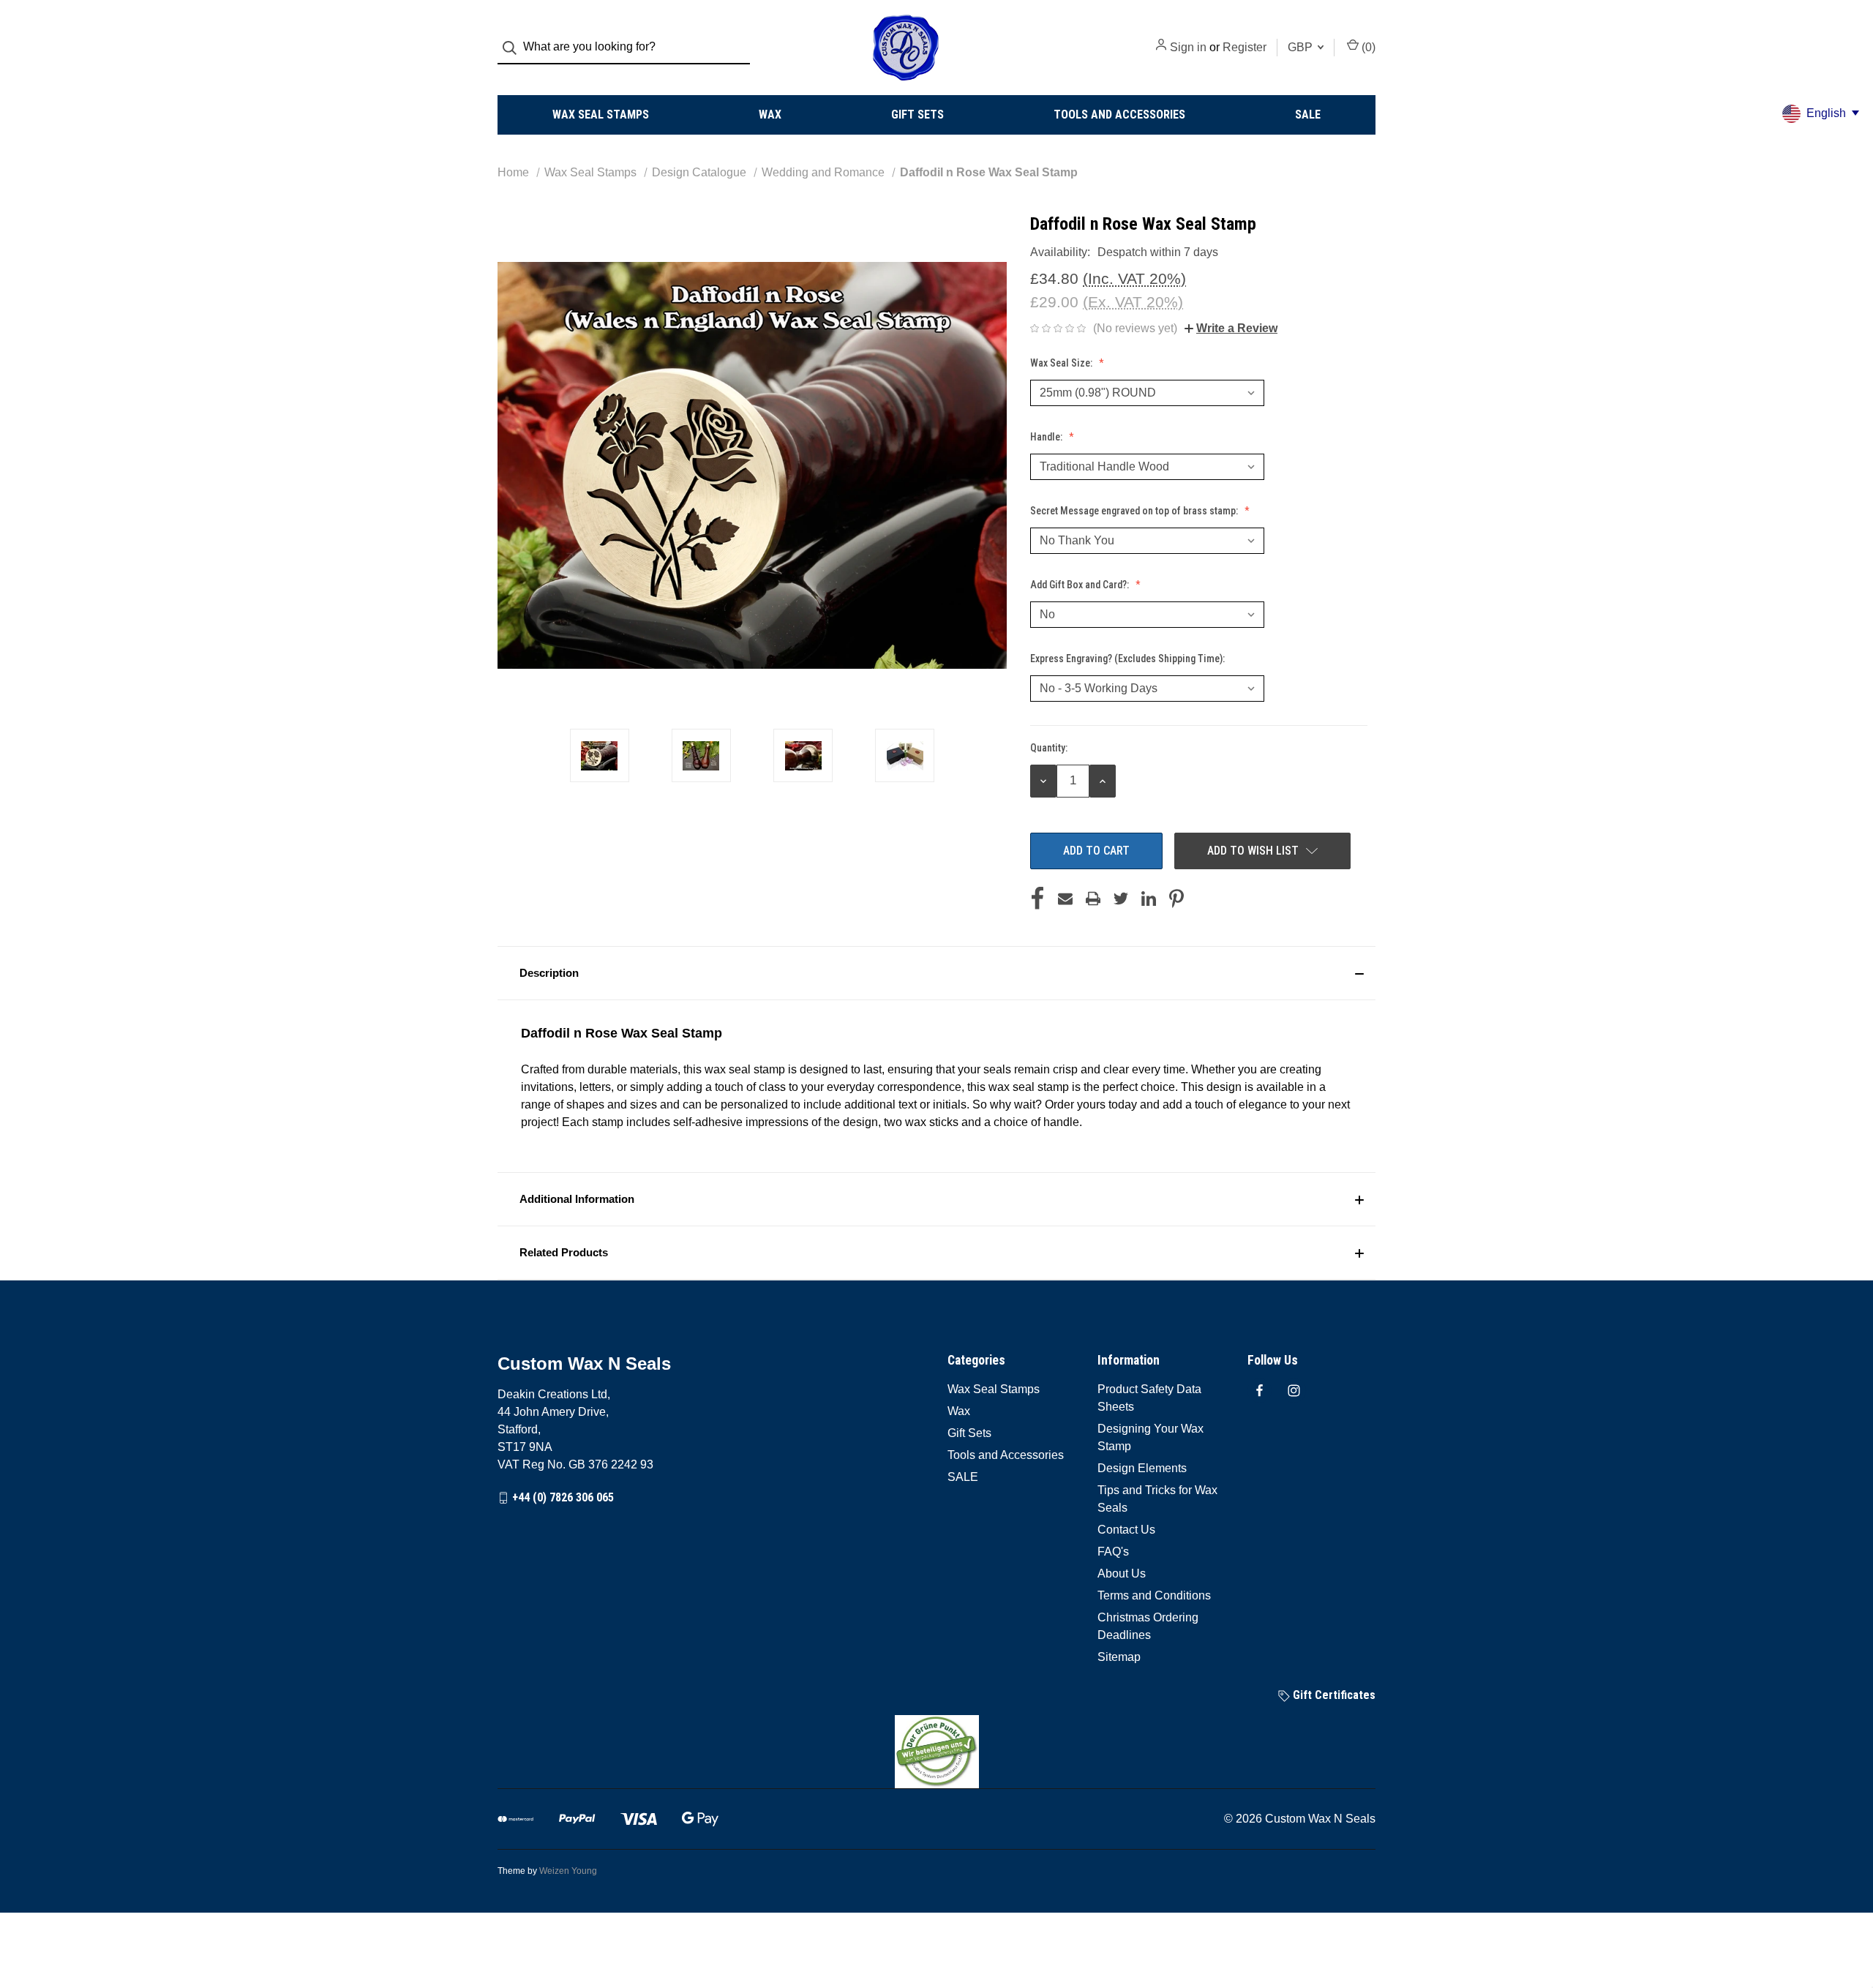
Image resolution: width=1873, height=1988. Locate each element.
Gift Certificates (1333, 1695)
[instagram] (1294, 1391)
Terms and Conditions (1154, 1595)
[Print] (1093, 899)
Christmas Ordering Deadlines (1148, 1626)
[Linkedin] (1149, 899)
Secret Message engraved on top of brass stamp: (1135, 511)
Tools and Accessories (1119, 115)
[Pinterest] (1176, 899)
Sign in (1188, 47)
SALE (1308, 115)
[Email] (1065, 899)
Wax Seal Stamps (601, 115)
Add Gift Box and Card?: (1081, 585)
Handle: (1047, 437)
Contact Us (1126, 1530)
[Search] (514, 48)
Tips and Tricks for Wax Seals (1157, 1499)
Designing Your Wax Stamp (1151, 1437)
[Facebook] (1037, 899)
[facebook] (1260, 1391)
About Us (1122, 1573)
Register (1245, 47)
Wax (770, 115)
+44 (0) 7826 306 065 (563, 1497)
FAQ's (1113, 1552)
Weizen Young (568, 1871)
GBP (1302, 47)
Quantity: (1049, 748)
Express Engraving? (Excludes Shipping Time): (1129, 659)
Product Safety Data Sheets (1149, 1398)
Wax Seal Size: (1062, 363)
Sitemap (1119, 1657)
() (1367, 47)
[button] (936, 973)
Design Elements (1142, 1468)
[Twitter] (1121, 899)
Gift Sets (917, 115)
